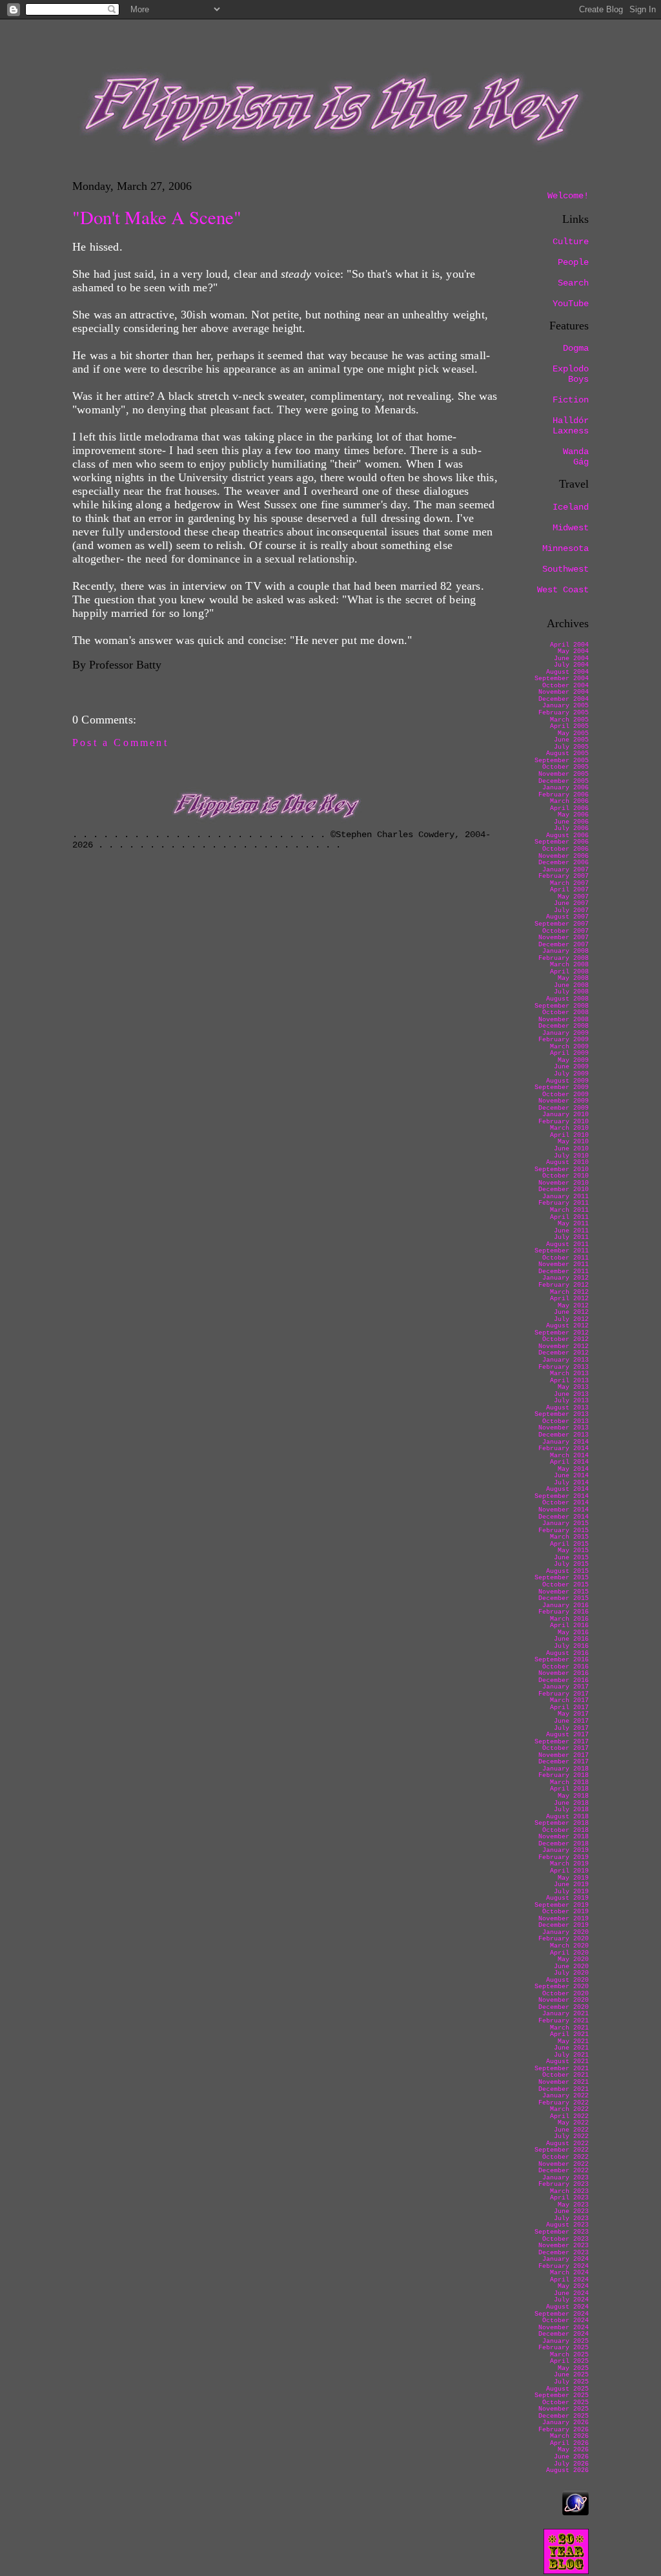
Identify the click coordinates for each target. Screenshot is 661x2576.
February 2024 (564, 2266)
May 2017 (573, 1714)
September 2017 (562, 1742)
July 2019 (571, 1892)
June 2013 (571, 1394)
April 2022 (569, 2116)
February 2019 (564, 1857)
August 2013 (567, 1408)
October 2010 (565, 1176)
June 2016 (571, 1639)
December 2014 (564, 1517)
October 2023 (565, 2239)
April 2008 (569, 972)
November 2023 (564, 2246)
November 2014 (564, 1510)
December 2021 (564, 2089)
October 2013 (565, 1421)
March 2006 (569, 801)
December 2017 (564, 1762)
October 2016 (565, 1667)
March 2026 (569, 2436)
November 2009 (564, 1101)
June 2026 (571, 2457)
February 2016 (564, 1612)
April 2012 (569, 1299)
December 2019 (564, 1925)
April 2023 (569, 2198)
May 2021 (573, 2041)
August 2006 (567, 836)
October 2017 (565, 1748)
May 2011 (573, 1224)
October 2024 (565, 2321)
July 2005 (571, 747)
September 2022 (562, 2150)
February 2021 (564, 2021)
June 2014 (571, 1476)
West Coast (563, 590)
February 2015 (564, 1531)
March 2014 (569, 1456)
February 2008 (564, 958)
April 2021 (569, 2034)
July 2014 (571, 1483)
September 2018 (562, 1823)
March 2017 (569, 1700)
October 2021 (565, 2075)
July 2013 (571, 1401)
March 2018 (569, 1782)
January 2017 (565, 1687)
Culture (571, 242)
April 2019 (569, 1871)
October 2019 (565, 1912)
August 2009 (567, 1081)
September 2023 (562, 2232)
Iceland (571, 507)
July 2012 (571, 1319)
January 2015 (565, 1523)
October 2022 (565, 2157)
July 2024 (571, 2300)
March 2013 (569, 1374)
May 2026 (573, 2450)
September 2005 (562, 761)
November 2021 (564, 2082)
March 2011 (569, 1210)
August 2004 (567, 672)
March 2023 (569, 2191)
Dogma (576, 348)
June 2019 (571, 1885)
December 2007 (564, 945)
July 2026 (571, 2464)
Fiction (571, 400)
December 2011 (564, 1272)
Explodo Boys (571, 374)
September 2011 (562, 1251)
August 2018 (567, 1817)
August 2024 (567, 2307)
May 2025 (573, 2368)
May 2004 (573, 651)
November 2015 (564, 1592)
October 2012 (565, 1339)
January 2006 (565, 788)
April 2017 (569, 1708)
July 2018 (571, 1810)
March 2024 (569, 2273)
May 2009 (573, 1060)
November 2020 (564, 2000)
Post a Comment (120, 743)
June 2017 (571, 1721)
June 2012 (571, 1312)
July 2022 (571, 2136)
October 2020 (565, 1994)
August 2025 (567, 2389)
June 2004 (571, 659)
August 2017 (567, 1735)
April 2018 (569, 1789)
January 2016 (565, 1605)
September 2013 (562, 1414)
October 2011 (565, 1258)
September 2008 (562, 1006)
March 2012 (569, 1292)
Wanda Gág (576, 457)
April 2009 (569, 1053)
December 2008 (564, 1026)
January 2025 (565, 2341)
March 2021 (569, 2028)
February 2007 (564, 876)
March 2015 (569, 1537)
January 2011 (565, 1197)
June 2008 (571, 985)
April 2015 (569, 1544)
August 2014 (567, 1489)
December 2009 (564, 1108)
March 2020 (569, 1946)
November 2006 (564, 856)
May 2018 (573, 1796)
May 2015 (573, 1551)
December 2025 (564, 2416)
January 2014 (565, 1442)
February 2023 (564, 2184)
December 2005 (564, 781)
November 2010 (564, 1183)
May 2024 (573, 2286)
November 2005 (564, 774)
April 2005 (569, 726)
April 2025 (569, 2361)
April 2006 (569, 808)
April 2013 (569, 1381)
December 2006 (564, 863)
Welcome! (568, 196)
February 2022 (564, 2103)
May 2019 (573, 1878)
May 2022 (573, 2123)
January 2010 (565, 1115)
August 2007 (567, 917)
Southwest (565, 569)
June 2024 (571, 2293)
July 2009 (571, 1074)
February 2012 (564, 1285)
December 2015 (564, 1598)
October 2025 (565, 2403)
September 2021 (562, 2069)
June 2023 (571, 2211)
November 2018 (564, 1837)
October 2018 (565, 1830)
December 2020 (564, 2007)
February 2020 (564, 1939)
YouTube (571, 304)
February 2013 (564, 1367)
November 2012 (564, 1346)
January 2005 (565, 706)
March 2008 (569, 965)
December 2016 (564, 1680)
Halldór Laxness (571, 426)
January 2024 (565, 2259)
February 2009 (564, 1040)
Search (573, 283)
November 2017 (564, 1755)
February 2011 (564, 1203)
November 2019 (564, 1919)
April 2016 (569, 1626)
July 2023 (571, 2218)
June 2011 (571, 1231)
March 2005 (569, 720)
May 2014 (573, 1469)
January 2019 (565, 1850)
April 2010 (569, 1135)
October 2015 (565, 1585)
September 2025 (562, 2395)
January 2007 (565, 870)
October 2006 (565, 849)
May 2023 (573, 2205)
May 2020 (573, 1959)
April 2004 (569, 645)
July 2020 (571, 1973)
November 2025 (564, 2409)
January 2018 (565, 1769)
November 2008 (564, 1020)
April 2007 (569, 890)
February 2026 (564, 2430)
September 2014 (562, 1496)
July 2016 (571, 1646)
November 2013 (564, 1428)
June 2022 (571, 2130)
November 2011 (564, 1264)
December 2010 (564, 1189)
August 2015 (567, 1571)
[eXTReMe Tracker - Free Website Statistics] (575, 2512)
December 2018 (564, 1844)
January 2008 (565, 951)
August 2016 (567, 1653)
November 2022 (564, 2164)
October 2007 (565, 931)
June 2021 (571, 2048)
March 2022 (569, 2109)
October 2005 (565, 767)
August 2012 (567, 1326)
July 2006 (571, 828)
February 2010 (564, 1122)
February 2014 (564, 1449)
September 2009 (562, 1087)
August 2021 (567, 2062)
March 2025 (569, 2355)
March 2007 (569, 883)
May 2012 (573, 1306)
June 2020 (571, 1967)
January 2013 (565, 1360)
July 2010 (571, 1156)
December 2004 (564, 699)
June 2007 (571, 903)
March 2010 (569, 1128)
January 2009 (565, 1033)
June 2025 (571, 2375)
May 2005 (573, 733)
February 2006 (564, 795)
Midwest (571, 528)
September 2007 (562, 924)
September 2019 (562, 1905)
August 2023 (567, 2225)
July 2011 (571, 1237)
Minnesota (565, 548)
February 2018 (564, 1775)
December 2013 (564, 1435)
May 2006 (573, 815)
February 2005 (564, 713)
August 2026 (567, 2470)
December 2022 (564, 2171)
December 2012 (564, 1353)
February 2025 (564, 2348)
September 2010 (562, 1169)
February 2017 (564, 1694)
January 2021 (565, 2014)
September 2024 (562, 2314)
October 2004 (565, 686)
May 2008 (573, 978)
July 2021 (571, 2055)
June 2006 (571, 822)
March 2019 (569, 1864)
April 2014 (569, 1462)
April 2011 (569, 1217)
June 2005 (571, 740)
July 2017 (571, 1728)
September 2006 (562, 842)
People (573, 262)
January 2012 (565, 1278)
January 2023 (565, 2178)
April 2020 (569, 1953)
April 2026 (569, 2443)
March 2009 (569, 1047)
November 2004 (564, 692)
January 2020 (565, 1932)
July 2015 (571, 1564)
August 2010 (567, 1162)
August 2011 (567, 1244)
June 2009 (571, 1067)
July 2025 (571, 2382)
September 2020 (562, 1987)
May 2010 (573, 1142)
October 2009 (565, 1095)
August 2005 (567, 753)
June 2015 (571, 1558)
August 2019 (567, 1898)
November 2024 (564, 2328)
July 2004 (571, 665)
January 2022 (565, 2096)
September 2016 (562, 1660)
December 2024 (564, 2334)
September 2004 (562, 679)
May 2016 (573, 1633)
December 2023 (564, 2253)
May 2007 (573, 897)
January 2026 (565, 2423)
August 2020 (567, 1980)
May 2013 (573, 1387)
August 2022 (567, 2144)
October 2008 (565, 1013)
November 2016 (564, 1673)
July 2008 (571, 992)
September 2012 (562, 1333)
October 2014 (565, 1503)
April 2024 (569, 2280)
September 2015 (562, 1578)
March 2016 (569, 1619)
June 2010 (571, 1149)
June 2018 (571, 1803)
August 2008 (567, 999)
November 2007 (564, 938)
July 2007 (571, 910)
